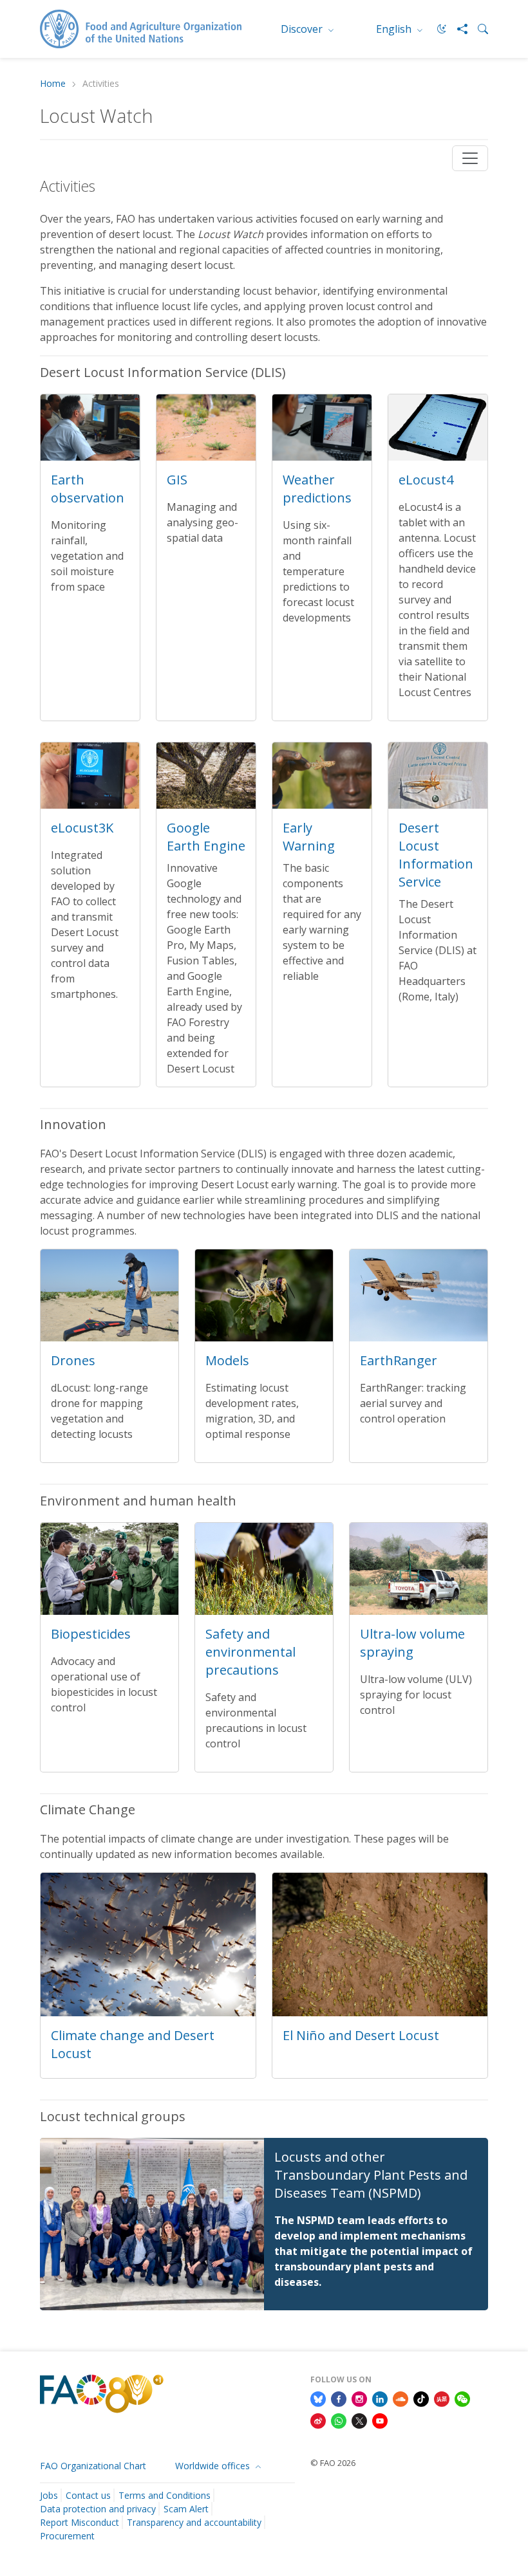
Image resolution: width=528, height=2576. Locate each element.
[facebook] (339, 2398)
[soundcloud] (401, 2398)
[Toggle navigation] (470, 158)
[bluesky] (318, 2398)
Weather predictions (317, 489)
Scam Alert (186, 2509)
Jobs (49, 2495)
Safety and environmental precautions (250, 1652)
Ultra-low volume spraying (412, 1643)
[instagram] (359, 2398)
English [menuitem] (395, 29)
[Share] (457, 29)
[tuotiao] (442, 2398)
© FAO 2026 (333, 2463)
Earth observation (88, 489)
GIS (177, 480)
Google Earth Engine (206, 837)
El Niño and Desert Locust (361, 2035)
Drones (73, 1360)
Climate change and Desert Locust (133, 2044)
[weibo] (318, 2420)
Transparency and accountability (194, 2522)
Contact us (88, 2495)
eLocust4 (426, 480)
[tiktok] (421, 2398)
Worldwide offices (214, 2466)
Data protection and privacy (98, 2509)
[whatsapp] (339, 2420)
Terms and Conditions (165, 2495)
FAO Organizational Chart (93, 2466)
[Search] (478, 29)
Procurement (67, 2536)
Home (53, 84)
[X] (359, 2420)
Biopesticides (91, 1634)
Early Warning (309, 837)
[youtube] (380, 2420)
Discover (303, 29)
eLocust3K (82, 828)
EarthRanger (399, 1360)
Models (227, 1360)
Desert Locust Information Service (436, 855)
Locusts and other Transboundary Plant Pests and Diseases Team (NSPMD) (371, 2175)
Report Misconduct (80, 2522)
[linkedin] (380, 2398)
